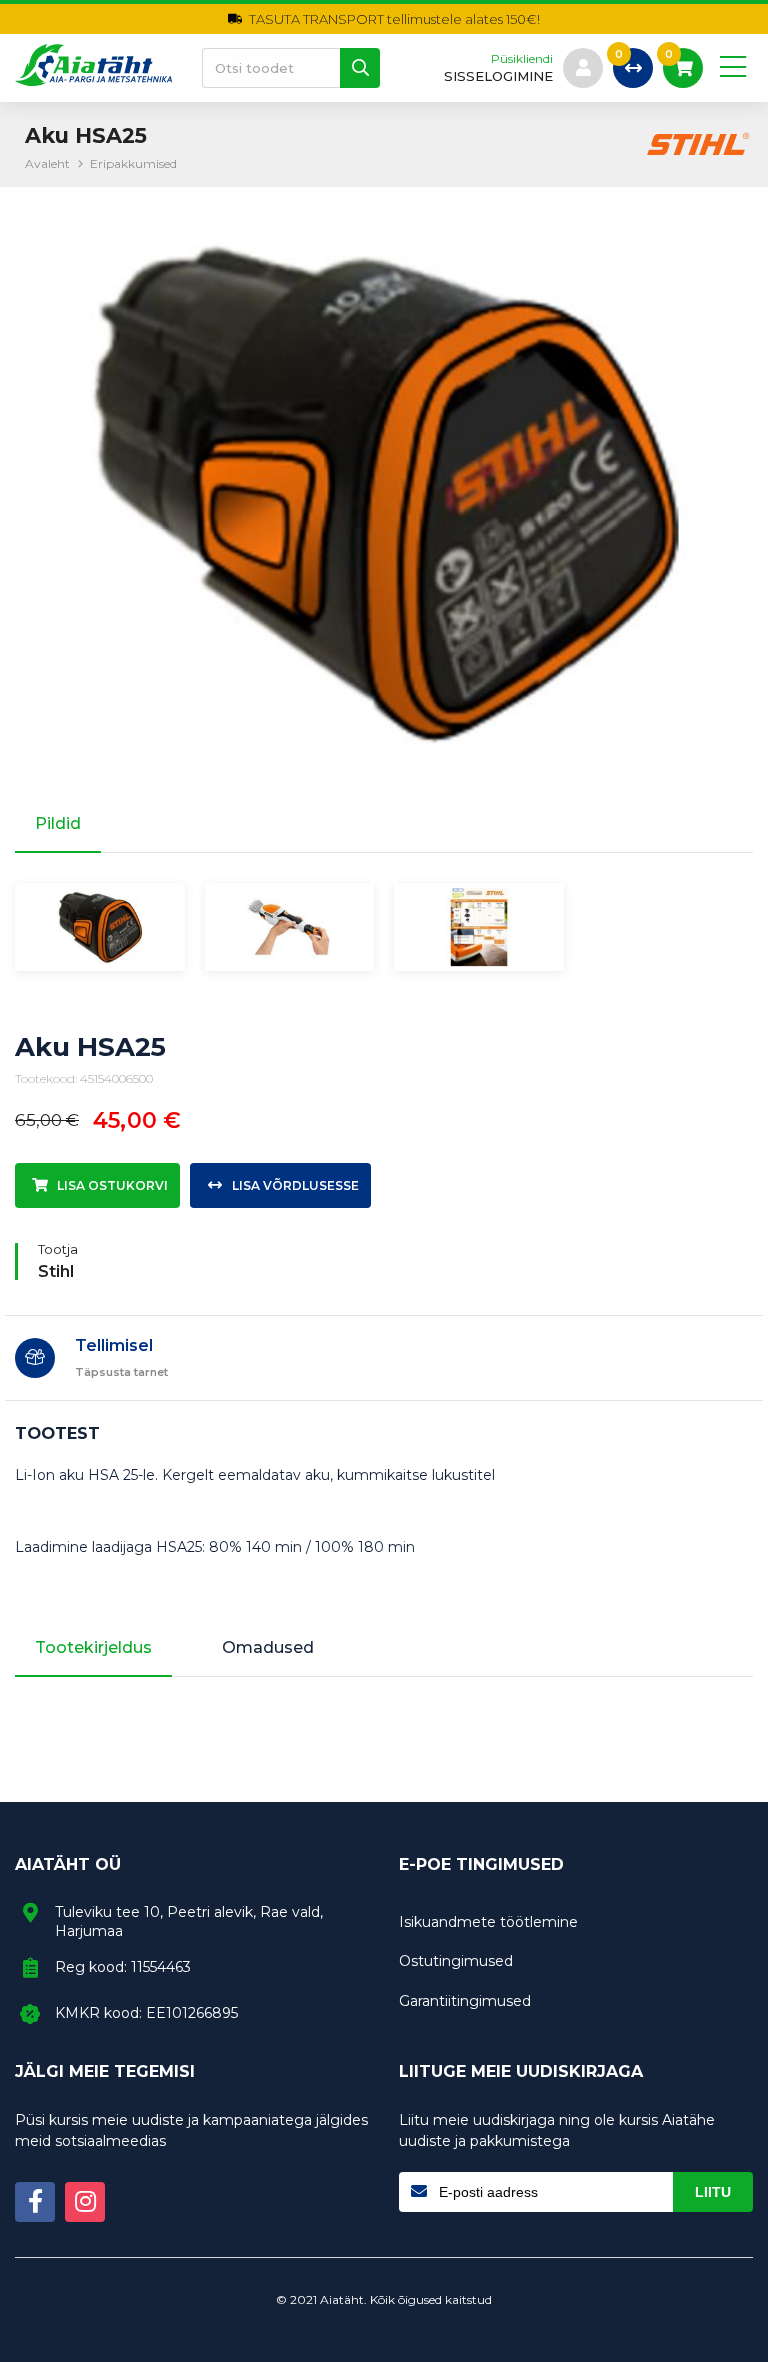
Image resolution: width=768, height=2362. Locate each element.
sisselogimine (498, 76)
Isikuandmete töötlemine (488, 1922)
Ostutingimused (456, 1961)
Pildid (58, 823)
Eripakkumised (133, 163)
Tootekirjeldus (93, 1647)
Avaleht (47, 163)
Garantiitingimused (465, 2001)
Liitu (713, 2192)
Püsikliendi (522, 59)
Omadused (268, 1647)
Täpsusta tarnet (121, 1372)
